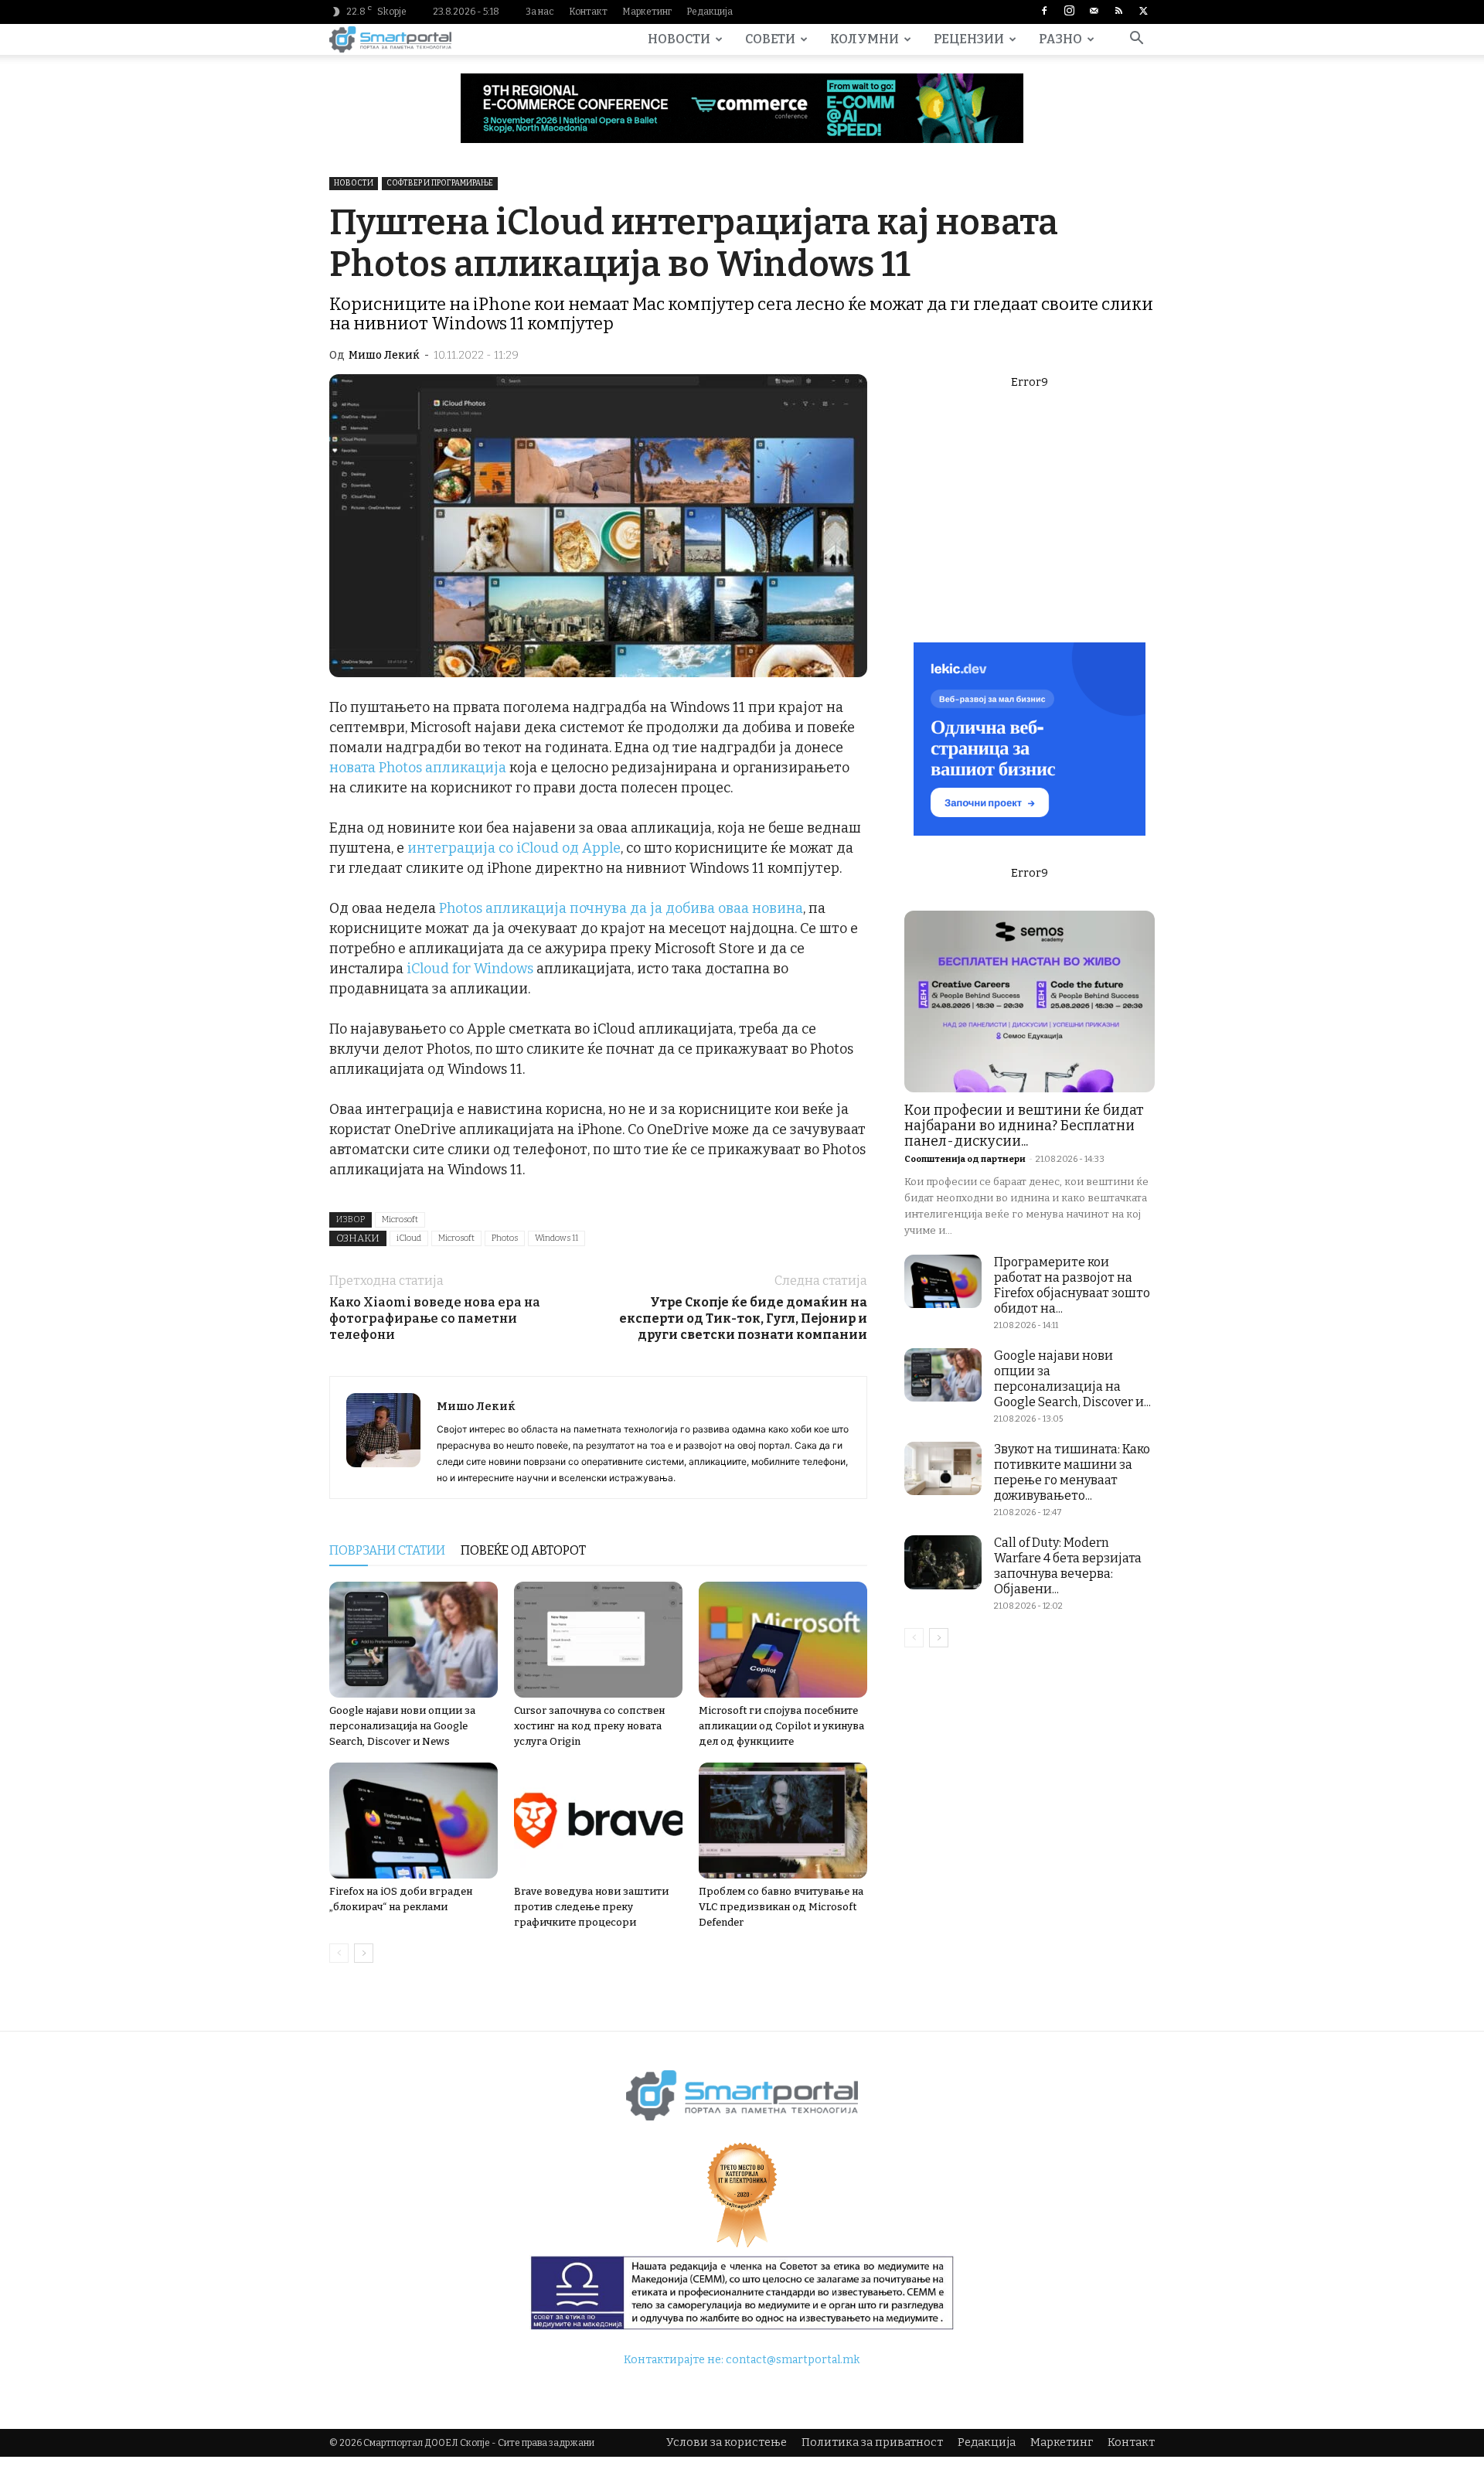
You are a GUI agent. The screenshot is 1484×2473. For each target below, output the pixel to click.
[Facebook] (1044, 12)
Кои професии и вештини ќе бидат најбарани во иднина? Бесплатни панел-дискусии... (1024, 1126)
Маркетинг (647, 12)
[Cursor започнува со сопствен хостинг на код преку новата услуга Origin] (598, 1640)
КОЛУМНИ (865, 39)
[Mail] (1094, 12)
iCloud (409, 1238)
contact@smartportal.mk (793, 2360)
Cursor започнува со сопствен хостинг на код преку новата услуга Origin (589, 1726)
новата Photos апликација (418, 768)
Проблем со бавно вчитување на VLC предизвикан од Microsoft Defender (781, 1907)
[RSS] (1118, 12)
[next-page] (364, 1953)
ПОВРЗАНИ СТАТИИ (387, 1550)
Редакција (710, 12)
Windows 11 (556, 1238)
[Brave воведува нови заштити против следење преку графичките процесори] (598, 1821)
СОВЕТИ (770, 39)
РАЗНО (1060, 39)
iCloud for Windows (468, 969)
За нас (540, 12)
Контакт (588, 12)
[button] (1136, 41)
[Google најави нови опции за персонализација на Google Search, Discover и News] (414, 1640)
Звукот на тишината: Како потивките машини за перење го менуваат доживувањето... (1072, 1472)
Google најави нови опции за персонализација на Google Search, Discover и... (1072, 1379)
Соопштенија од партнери (965, 1159)
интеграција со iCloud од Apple (514, 848)
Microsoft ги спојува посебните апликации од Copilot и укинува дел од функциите (781, 1726)
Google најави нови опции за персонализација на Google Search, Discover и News (402, 1726)
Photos (505, 1238)
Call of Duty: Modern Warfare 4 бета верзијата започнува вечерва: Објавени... (1068, 1566)
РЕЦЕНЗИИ (969, 39)
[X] (1143, 12)
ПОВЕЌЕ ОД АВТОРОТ (523, 1550)
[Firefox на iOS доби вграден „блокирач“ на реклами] (414, 1821)
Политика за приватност (872, 2442)
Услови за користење (727, 2442)
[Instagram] (1069, 12)
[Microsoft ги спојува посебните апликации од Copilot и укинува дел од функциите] (783, 1640)
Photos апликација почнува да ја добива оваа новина (621, 908)
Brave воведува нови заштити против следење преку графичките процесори (591, 1907)
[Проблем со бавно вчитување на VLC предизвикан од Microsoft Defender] (783, 1821)
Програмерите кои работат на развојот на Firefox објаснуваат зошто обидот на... (1072, 1285)
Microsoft (400, 1219)
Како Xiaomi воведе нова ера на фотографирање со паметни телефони (435, 1318)
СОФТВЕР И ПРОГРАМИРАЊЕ (440, 183)
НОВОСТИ (679, 39)
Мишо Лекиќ (384, 355)
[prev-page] (339, 1953)
